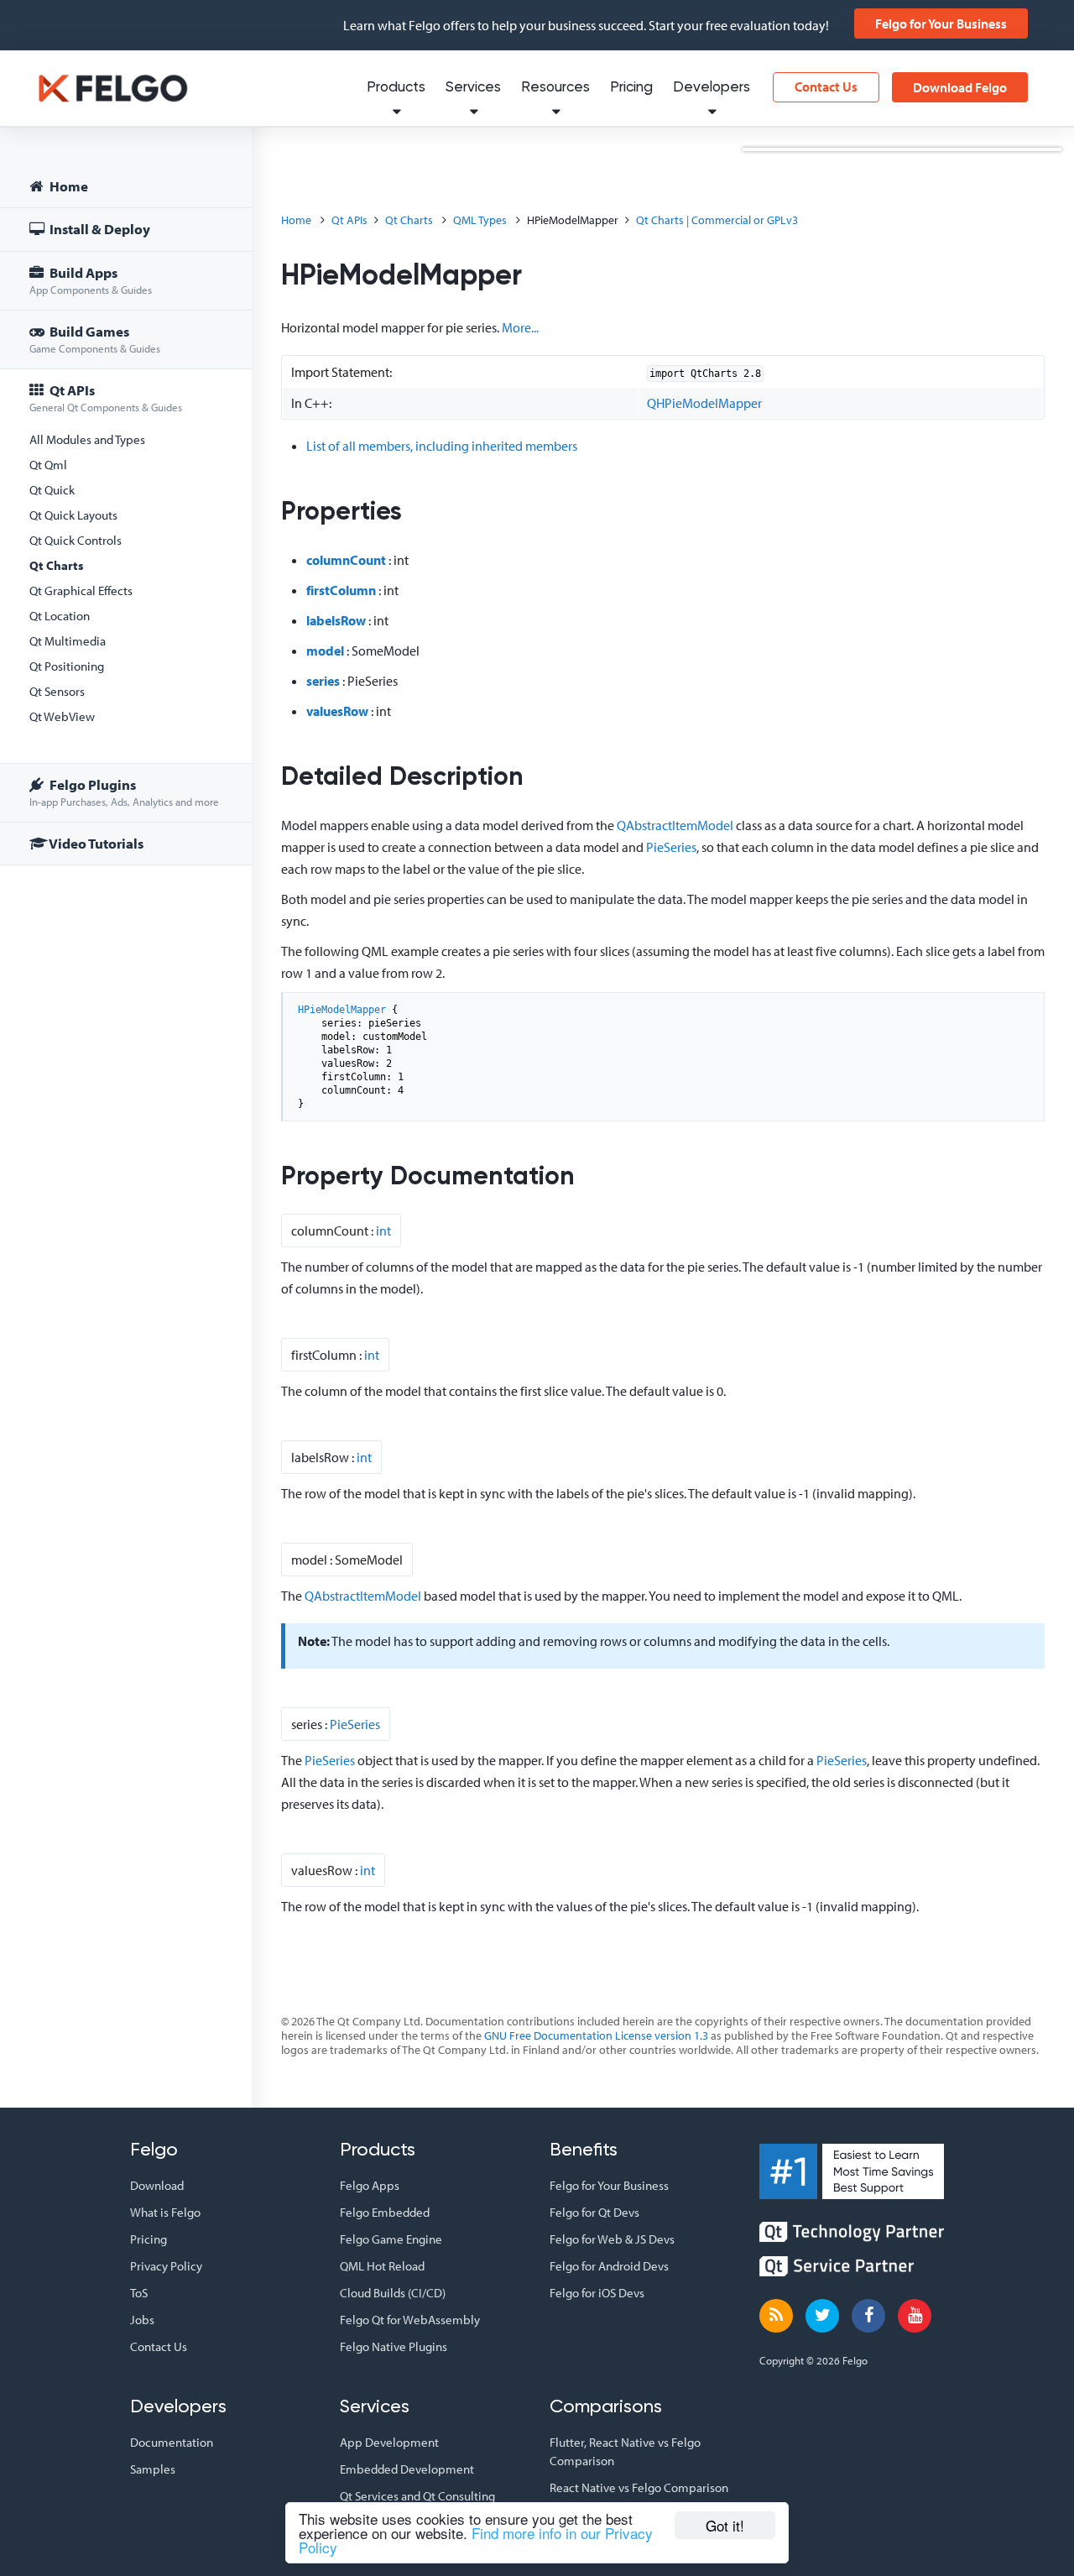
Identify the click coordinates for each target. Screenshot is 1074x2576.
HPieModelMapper (342, 1010)
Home (68, 186)
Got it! (725, 2525)
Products (396, 88)
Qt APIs (106, 397)
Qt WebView (62, 716)
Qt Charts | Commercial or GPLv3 (717, 220)
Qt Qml (48, 465)
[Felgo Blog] (776, 2316)
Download (157, 2185)
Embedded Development (407, 2469)
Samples (153, 2469)
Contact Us (826, 86)
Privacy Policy (166, 2266)
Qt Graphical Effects (81, 590)
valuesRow (337, 711)
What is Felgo (165, 2212)
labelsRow (336, 620)
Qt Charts (57, 565)
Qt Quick (52, 490)
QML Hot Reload (382, 2266)
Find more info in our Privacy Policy (476, 2540)
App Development (389, 2442)
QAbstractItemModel (675, 825)
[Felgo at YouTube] (915, 2316)
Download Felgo (960, 87)
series (323, 681)
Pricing (631, 88)
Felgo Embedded (385, 2212)
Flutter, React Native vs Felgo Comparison (625, 2451)
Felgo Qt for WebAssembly (410, 2320)
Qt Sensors (57, 691)
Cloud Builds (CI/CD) (393, 2293)
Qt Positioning (67, 666)
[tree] (126, 517)
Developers (712, 88)
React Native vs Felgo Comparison (639, 2487)
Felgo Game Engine (391, 2239)
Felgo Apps (370, 2185)
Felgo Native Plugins (394, 2346)
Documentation (172, 2442)
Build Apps (91, 280)
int (383, 1231)
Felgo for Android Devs (609, 2266)
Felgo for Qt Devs (594, 2212)
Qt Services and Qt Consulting (417, 2496)
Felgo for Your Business (941, 24)
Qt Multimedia (68, 641)
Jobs (142, 2320)
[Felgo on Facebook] (868, 2316)
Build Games (95, 339)
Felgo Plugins (124, 792)
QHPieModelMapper (704, 403)
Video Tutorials (95, 843)
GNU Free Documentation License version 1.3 (596, 2035)
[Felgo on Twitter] (822, 2316)
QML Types (480, 220)
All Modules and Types (87, 439)
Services (473, 88)
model (325, 651)
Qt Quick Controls (76, 540)
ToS (139, 2293)
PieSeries (671, 847)
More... (520, 327)
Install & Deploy (99, 229)
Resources (555, 88)
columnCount (346, 560)
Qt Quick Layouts (73, 515)
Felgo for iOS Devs (597, 2293)
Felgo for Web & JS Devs (612, 2239)
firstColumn (341, 590)
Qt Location (60, 616)
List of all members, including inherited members (442, 446)
